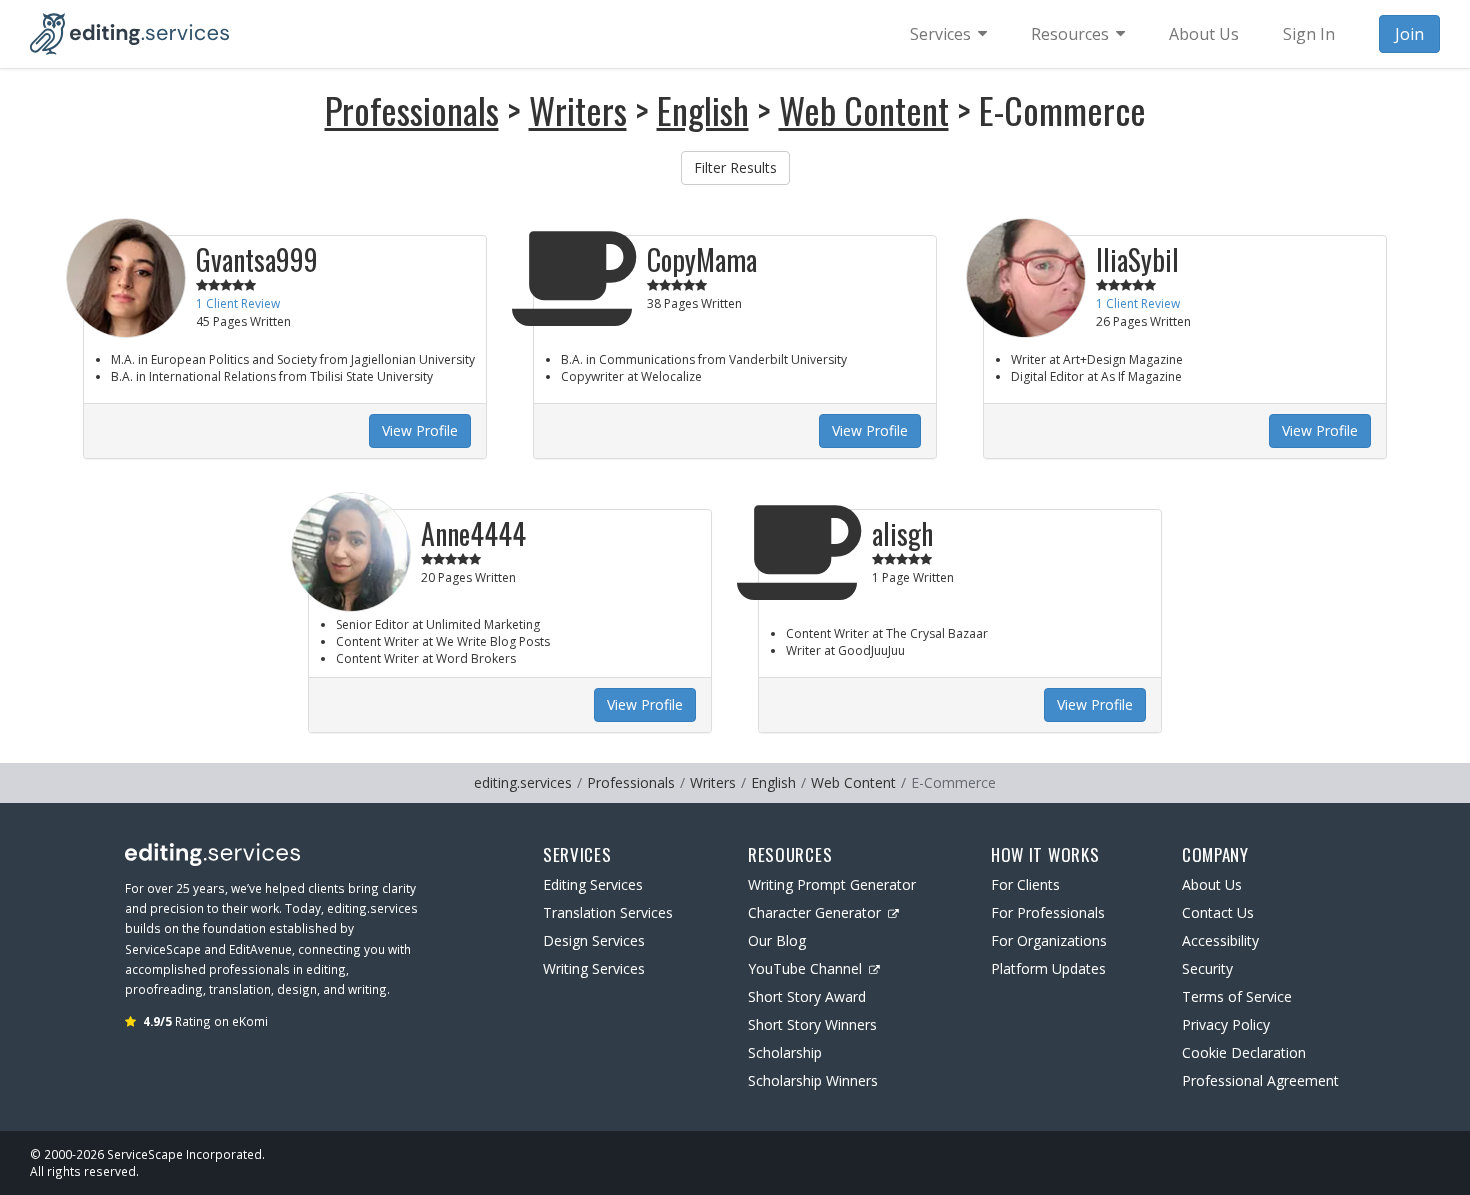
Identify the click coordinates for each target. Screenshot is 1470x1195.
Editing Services (593, 884)
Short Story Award (807, 996)
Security (1207, 968)
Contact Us (1218, 912)
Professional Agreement (1260, 1080)
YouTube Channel (805, 968)
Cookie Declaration (1244, 1052)
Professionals (412, 109)
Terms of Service (1237, 996)
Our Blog (777, 940)
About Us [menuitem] (1204, 34)
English (703, 109)
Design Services (594, 940)
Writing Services (594, 968)
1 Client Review (238, 303)
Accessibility (1220, 940)
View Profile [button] (420, 430)
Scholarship (785, 1052)
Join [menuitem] (1409, 34)
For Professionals (1048, 912)
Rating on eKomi (205, 1021)
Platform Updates (1048, 968)
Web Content (864, 109)
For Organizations (1049, 940)
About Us (1212, 884)
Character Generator (814, 912)
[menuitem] (948, 34)
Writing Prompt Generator (832, 884)
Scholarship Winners (813, 1080)
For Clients (1025, 884)
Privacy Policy (1226, 1024)
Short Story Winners (812, 1024)
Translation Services (608, 912)
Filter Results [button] (735, 167)
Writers (578, 109)
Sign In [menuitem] (1309, 34)
